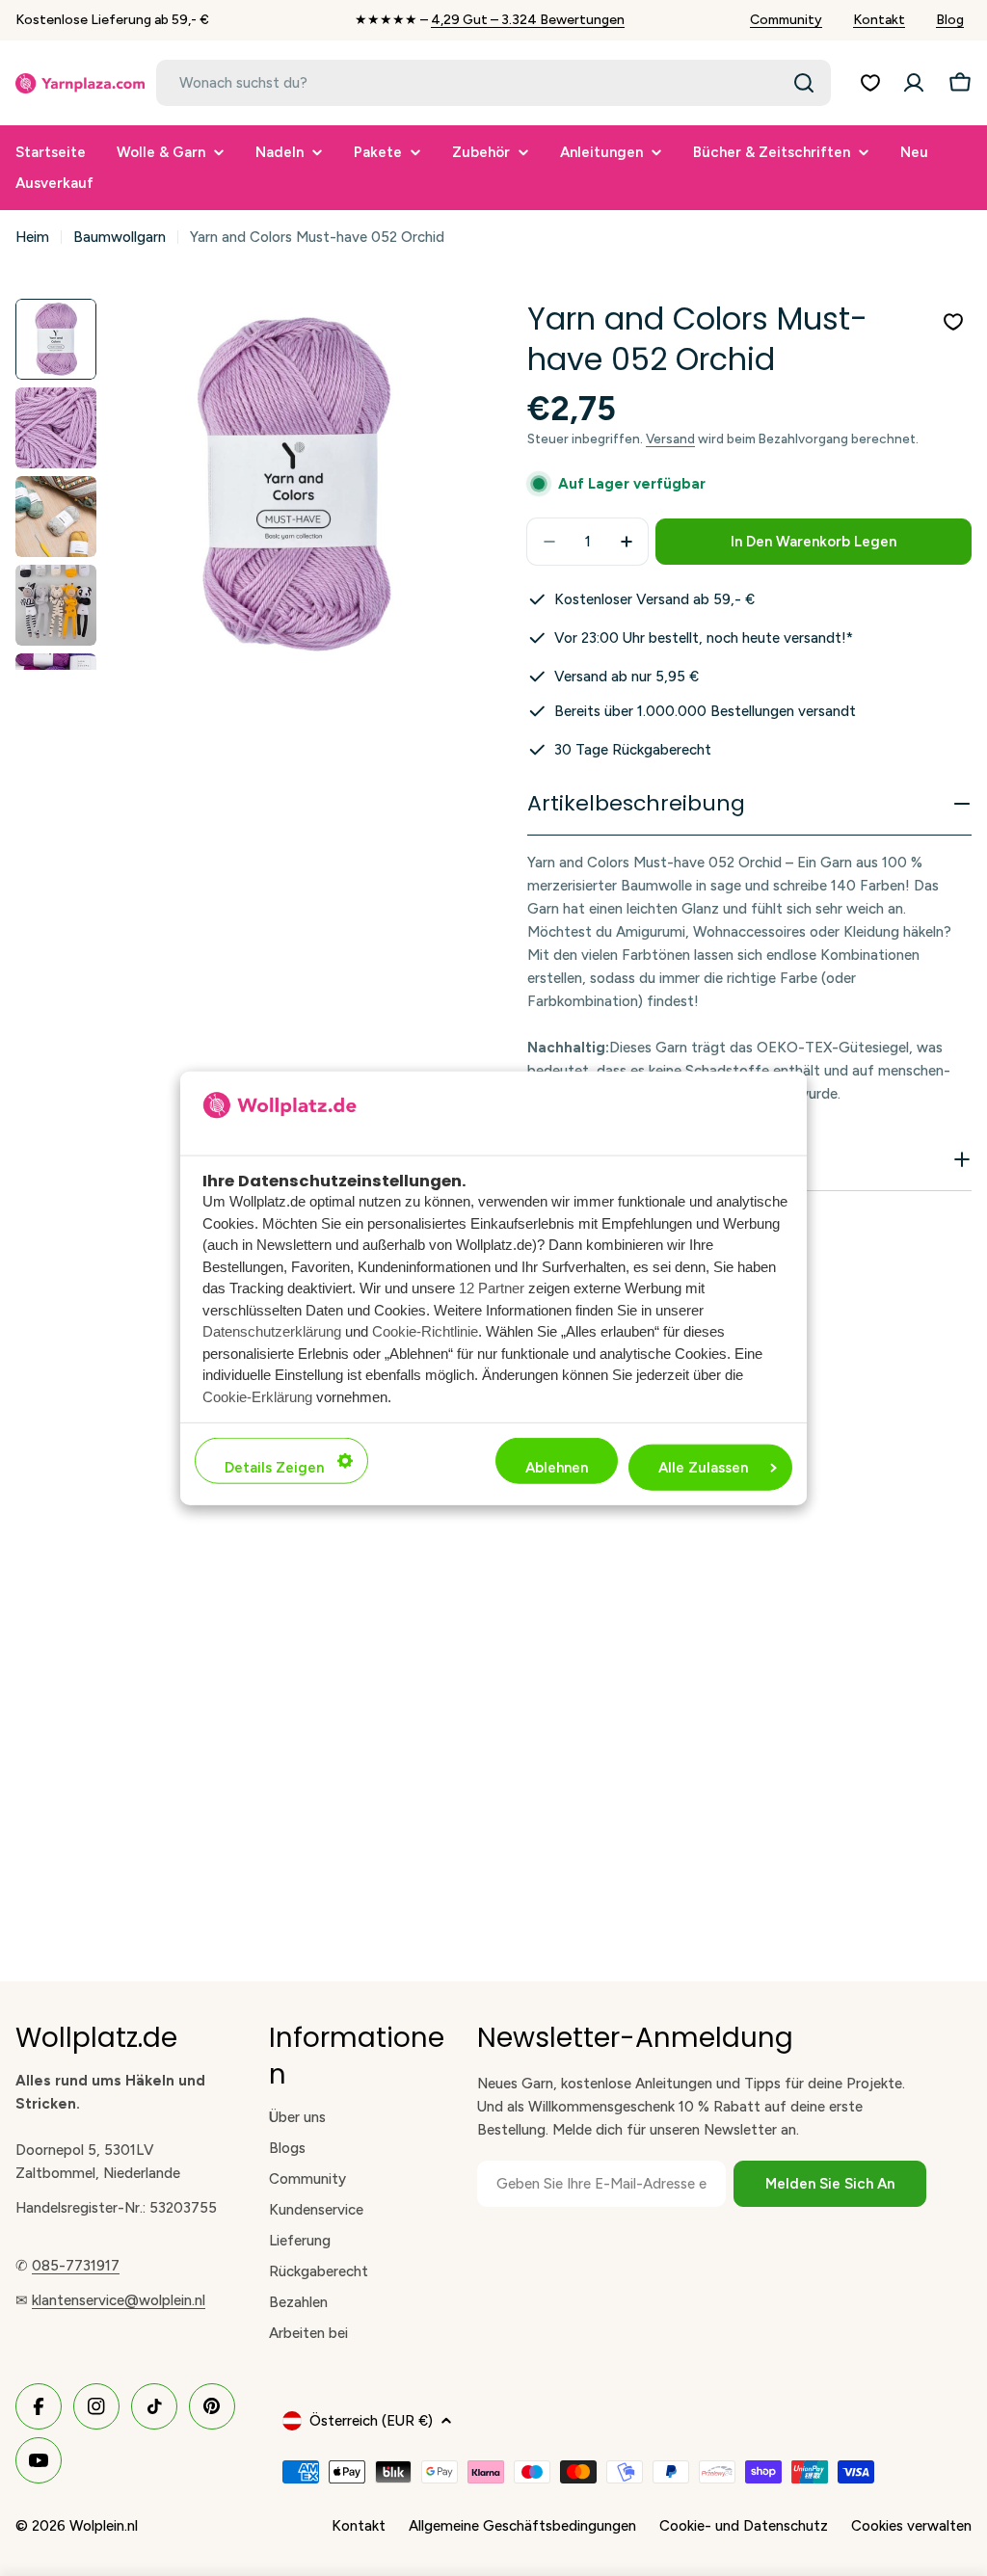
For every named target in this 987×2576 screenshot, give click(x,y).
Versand (670, 438)
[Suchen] (804, 83)
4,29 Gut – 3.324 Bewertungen (528, 20)
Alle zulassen (703, 1468)
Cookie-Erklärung (257, 1396)
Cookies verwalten (911, 2526)
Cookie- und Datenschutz (744, 2526)
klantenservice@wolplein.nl (119, 2300)
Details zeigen (274, 1468)
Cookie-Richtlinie (425, 1331)
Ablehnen (557, 1468)
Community (786, 20)
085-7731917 (76, 2266)
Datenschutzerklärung (272, 1331)
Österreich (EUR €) (371, 2421)
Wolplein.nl (104, 2526)
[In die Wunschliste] (953, 322)
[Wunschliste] (870, 83)
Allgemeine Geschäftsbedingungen (522, 2526)
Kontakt (879, 20)
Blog (950, 20)
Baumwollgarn (120, 237)
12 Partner (492, 1288)
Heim (32, 237)
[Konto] (914, 83)
